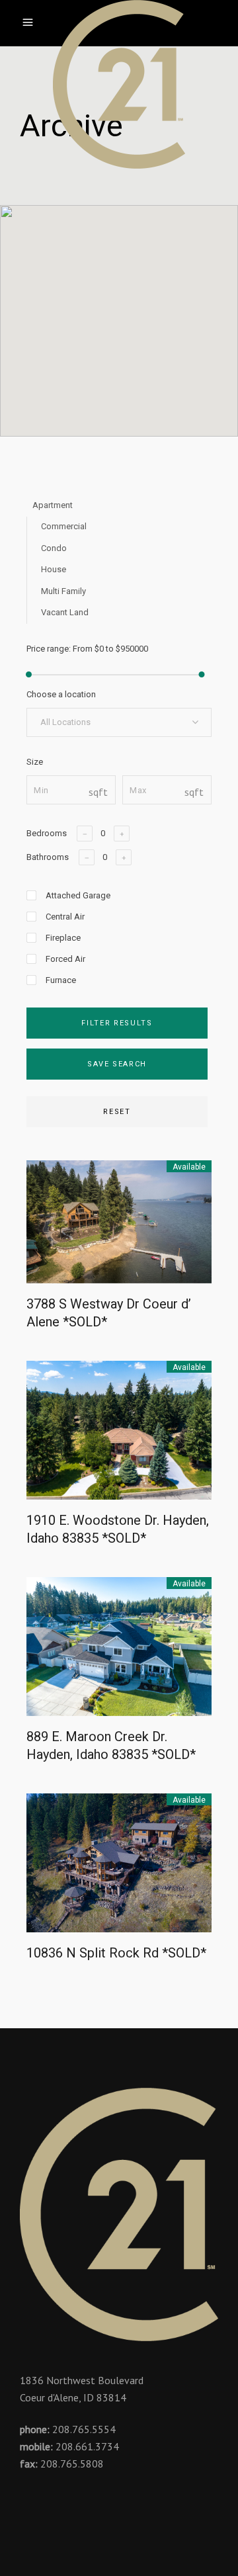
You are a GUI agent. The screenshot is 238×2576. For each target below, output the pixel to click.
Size (35, 762)
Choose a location (61, 694)
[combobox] (119, 722)
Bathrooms (48, 857)
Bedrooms (47, 833)
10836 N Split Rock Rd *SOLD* (116, 1953)
